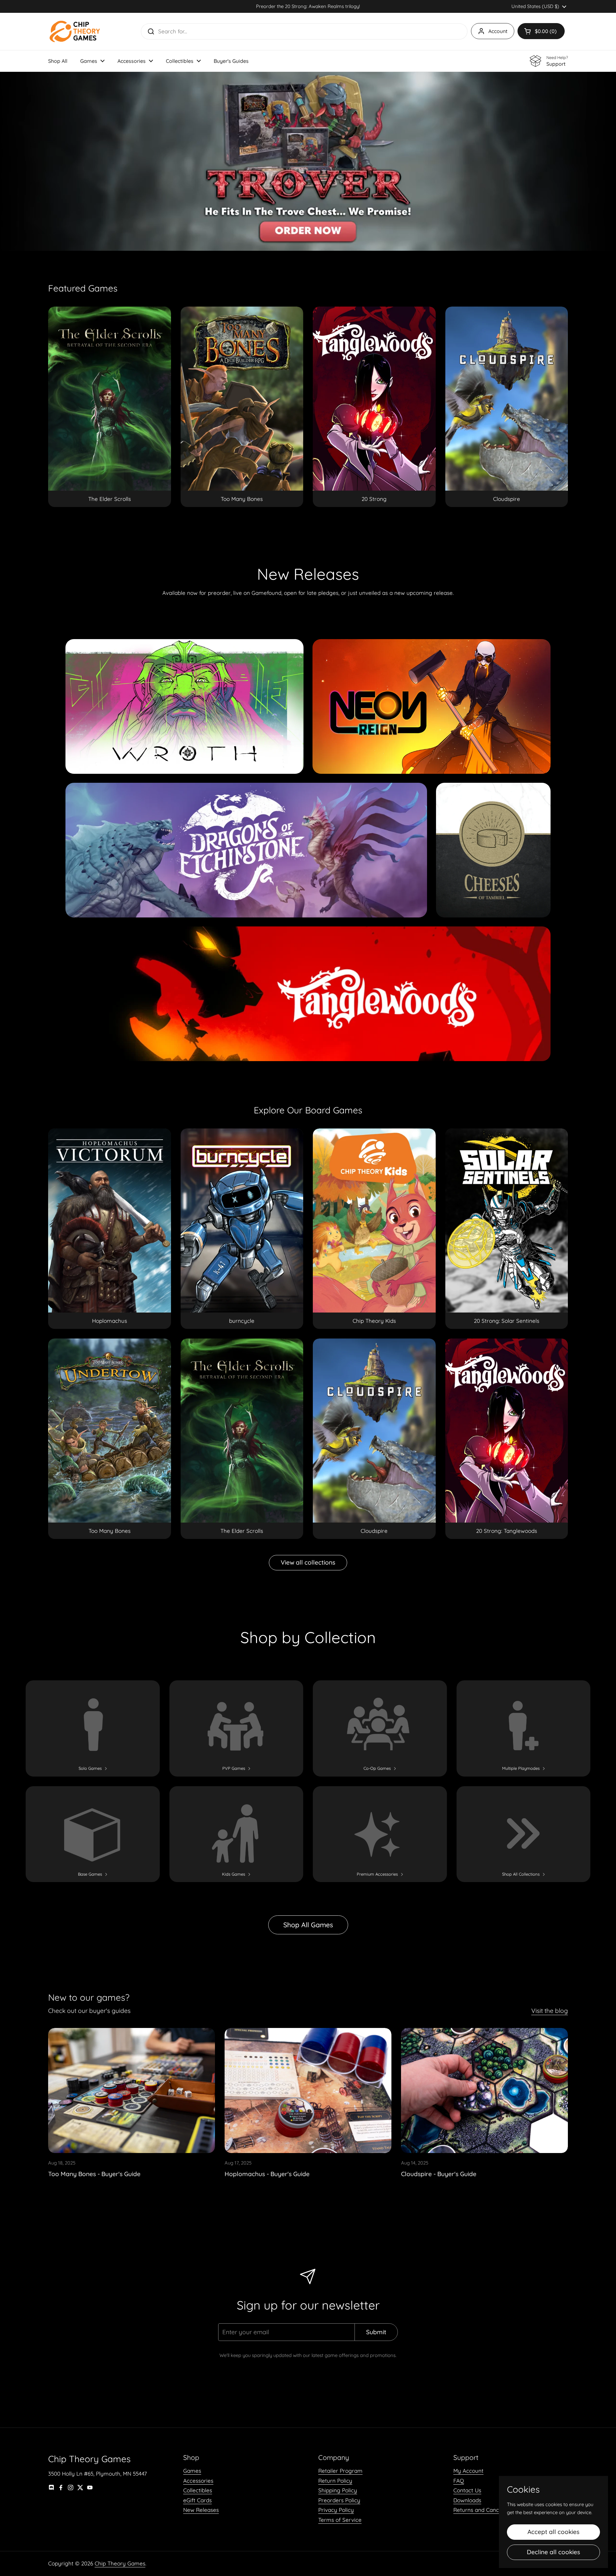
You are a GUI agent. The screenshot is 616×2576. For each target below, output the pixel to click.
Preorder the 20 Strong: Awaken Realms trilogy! (308, 6)
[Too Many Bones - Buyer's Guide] (132, 2090)
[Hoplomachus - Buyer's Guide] (308, 2090)
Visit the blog (550, 2011)
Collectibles (198, 2490)
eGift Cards (197, 2500)
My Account (468, 2471)
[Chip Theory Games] (75, 31)
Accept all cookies (553, 2532)
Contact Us (467, 2490)
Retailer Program (340, 2471)
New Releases (201, 2510)
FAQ (459, 2481)
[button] (541, 31)
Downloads (467, 2500)
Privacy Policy (336, 2510)
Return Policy (335, 2481)
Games (192, 2471)
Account (498, 31)
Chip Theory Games (120, 2563)
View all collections (308, 1562)
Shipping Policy (338, 2490)
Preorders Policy (339, 2500)
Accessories (198, 2481)
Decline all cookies (553, 2552)
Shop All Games (308, 1925)
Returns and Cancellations (487, 2510)
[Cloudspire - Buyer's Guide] (484, 2090)
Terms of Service (340, 2520)
